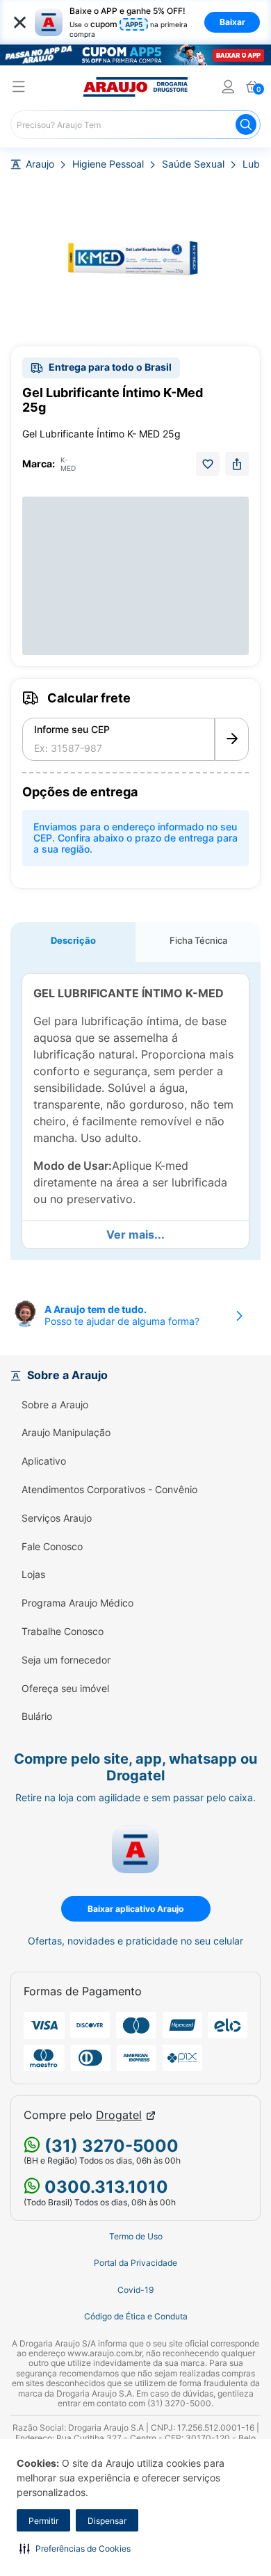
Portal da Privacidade (135, 2263)
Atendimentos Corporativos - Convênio (109, 1490)
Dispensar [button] (107, 2521)
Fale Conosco (52, 1547)
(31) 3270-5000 (109, 2146)
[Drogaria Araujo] (135, 87)
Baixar (232, 22)
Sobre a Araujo (55, 1405)
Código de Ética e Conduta (136, 2317)
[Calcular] (232, 739)
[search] (135, 124)
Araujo (40, 164)
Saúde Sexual (193, 164)
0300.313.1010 (104, 2187)
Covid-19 (135, 2290)
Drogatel (119, 2115)
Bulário (37, 1716)
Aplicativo (44, 1461)
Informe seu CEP (72, 730)
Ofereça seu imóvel (65, 1689)
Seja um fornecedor (66, 1660)
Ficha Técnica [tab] (198, 940)
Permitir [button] (43, 2521)
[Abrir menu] (19, 89)
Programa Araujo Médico (77, 1603)
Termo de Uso (136, 2237)
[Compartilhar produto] (237, 464)
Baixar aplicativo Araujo (135, 1909)
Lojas (33, 1575)
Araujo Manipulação (66, 1433)
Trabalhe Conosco (63, 1632)
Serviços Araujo (57, 1518)
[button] (75, 2548)
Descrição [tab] (73, 940)
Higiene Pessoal (108, 164)
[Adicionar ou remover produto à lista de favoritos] (208, 464)
